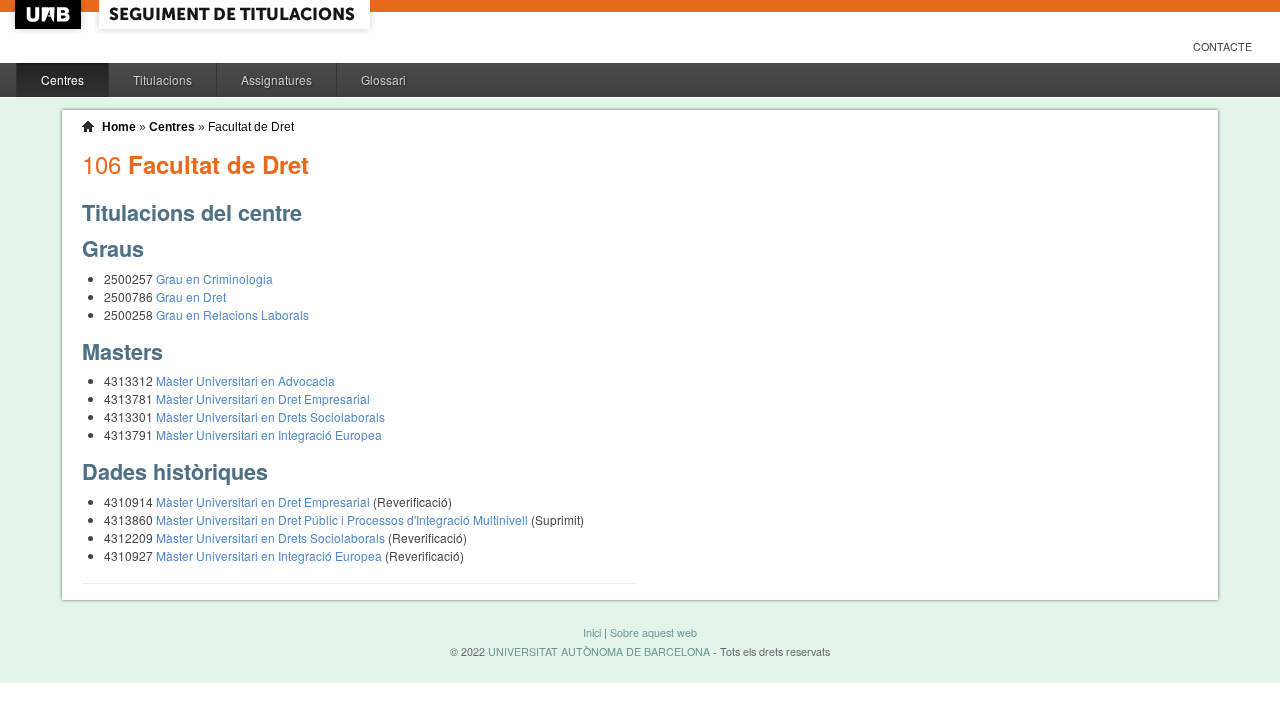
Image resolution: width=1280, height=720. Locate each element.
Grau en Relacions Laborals (232, 314)
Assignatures (276, 79)
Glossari (383, 79)
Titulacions (162, 79)
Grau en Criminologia (214, 278)
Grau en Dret (191, 296)
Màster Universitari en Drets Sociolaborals (270, 416)
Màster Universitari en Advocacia (245, 380)
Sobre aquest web (653, 632)
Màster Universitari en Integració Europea (269, 434)
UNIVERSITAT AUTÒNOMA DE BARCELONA (599, 651)
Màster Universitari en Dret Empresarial (263, 398)
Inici (592, 632)
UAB (50, 14)
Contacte (1222, 46)
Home (119, 127)
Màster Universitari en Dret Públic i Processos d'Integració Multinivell (343, 519)
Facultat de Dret (251, 127)
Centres (62, 79)
